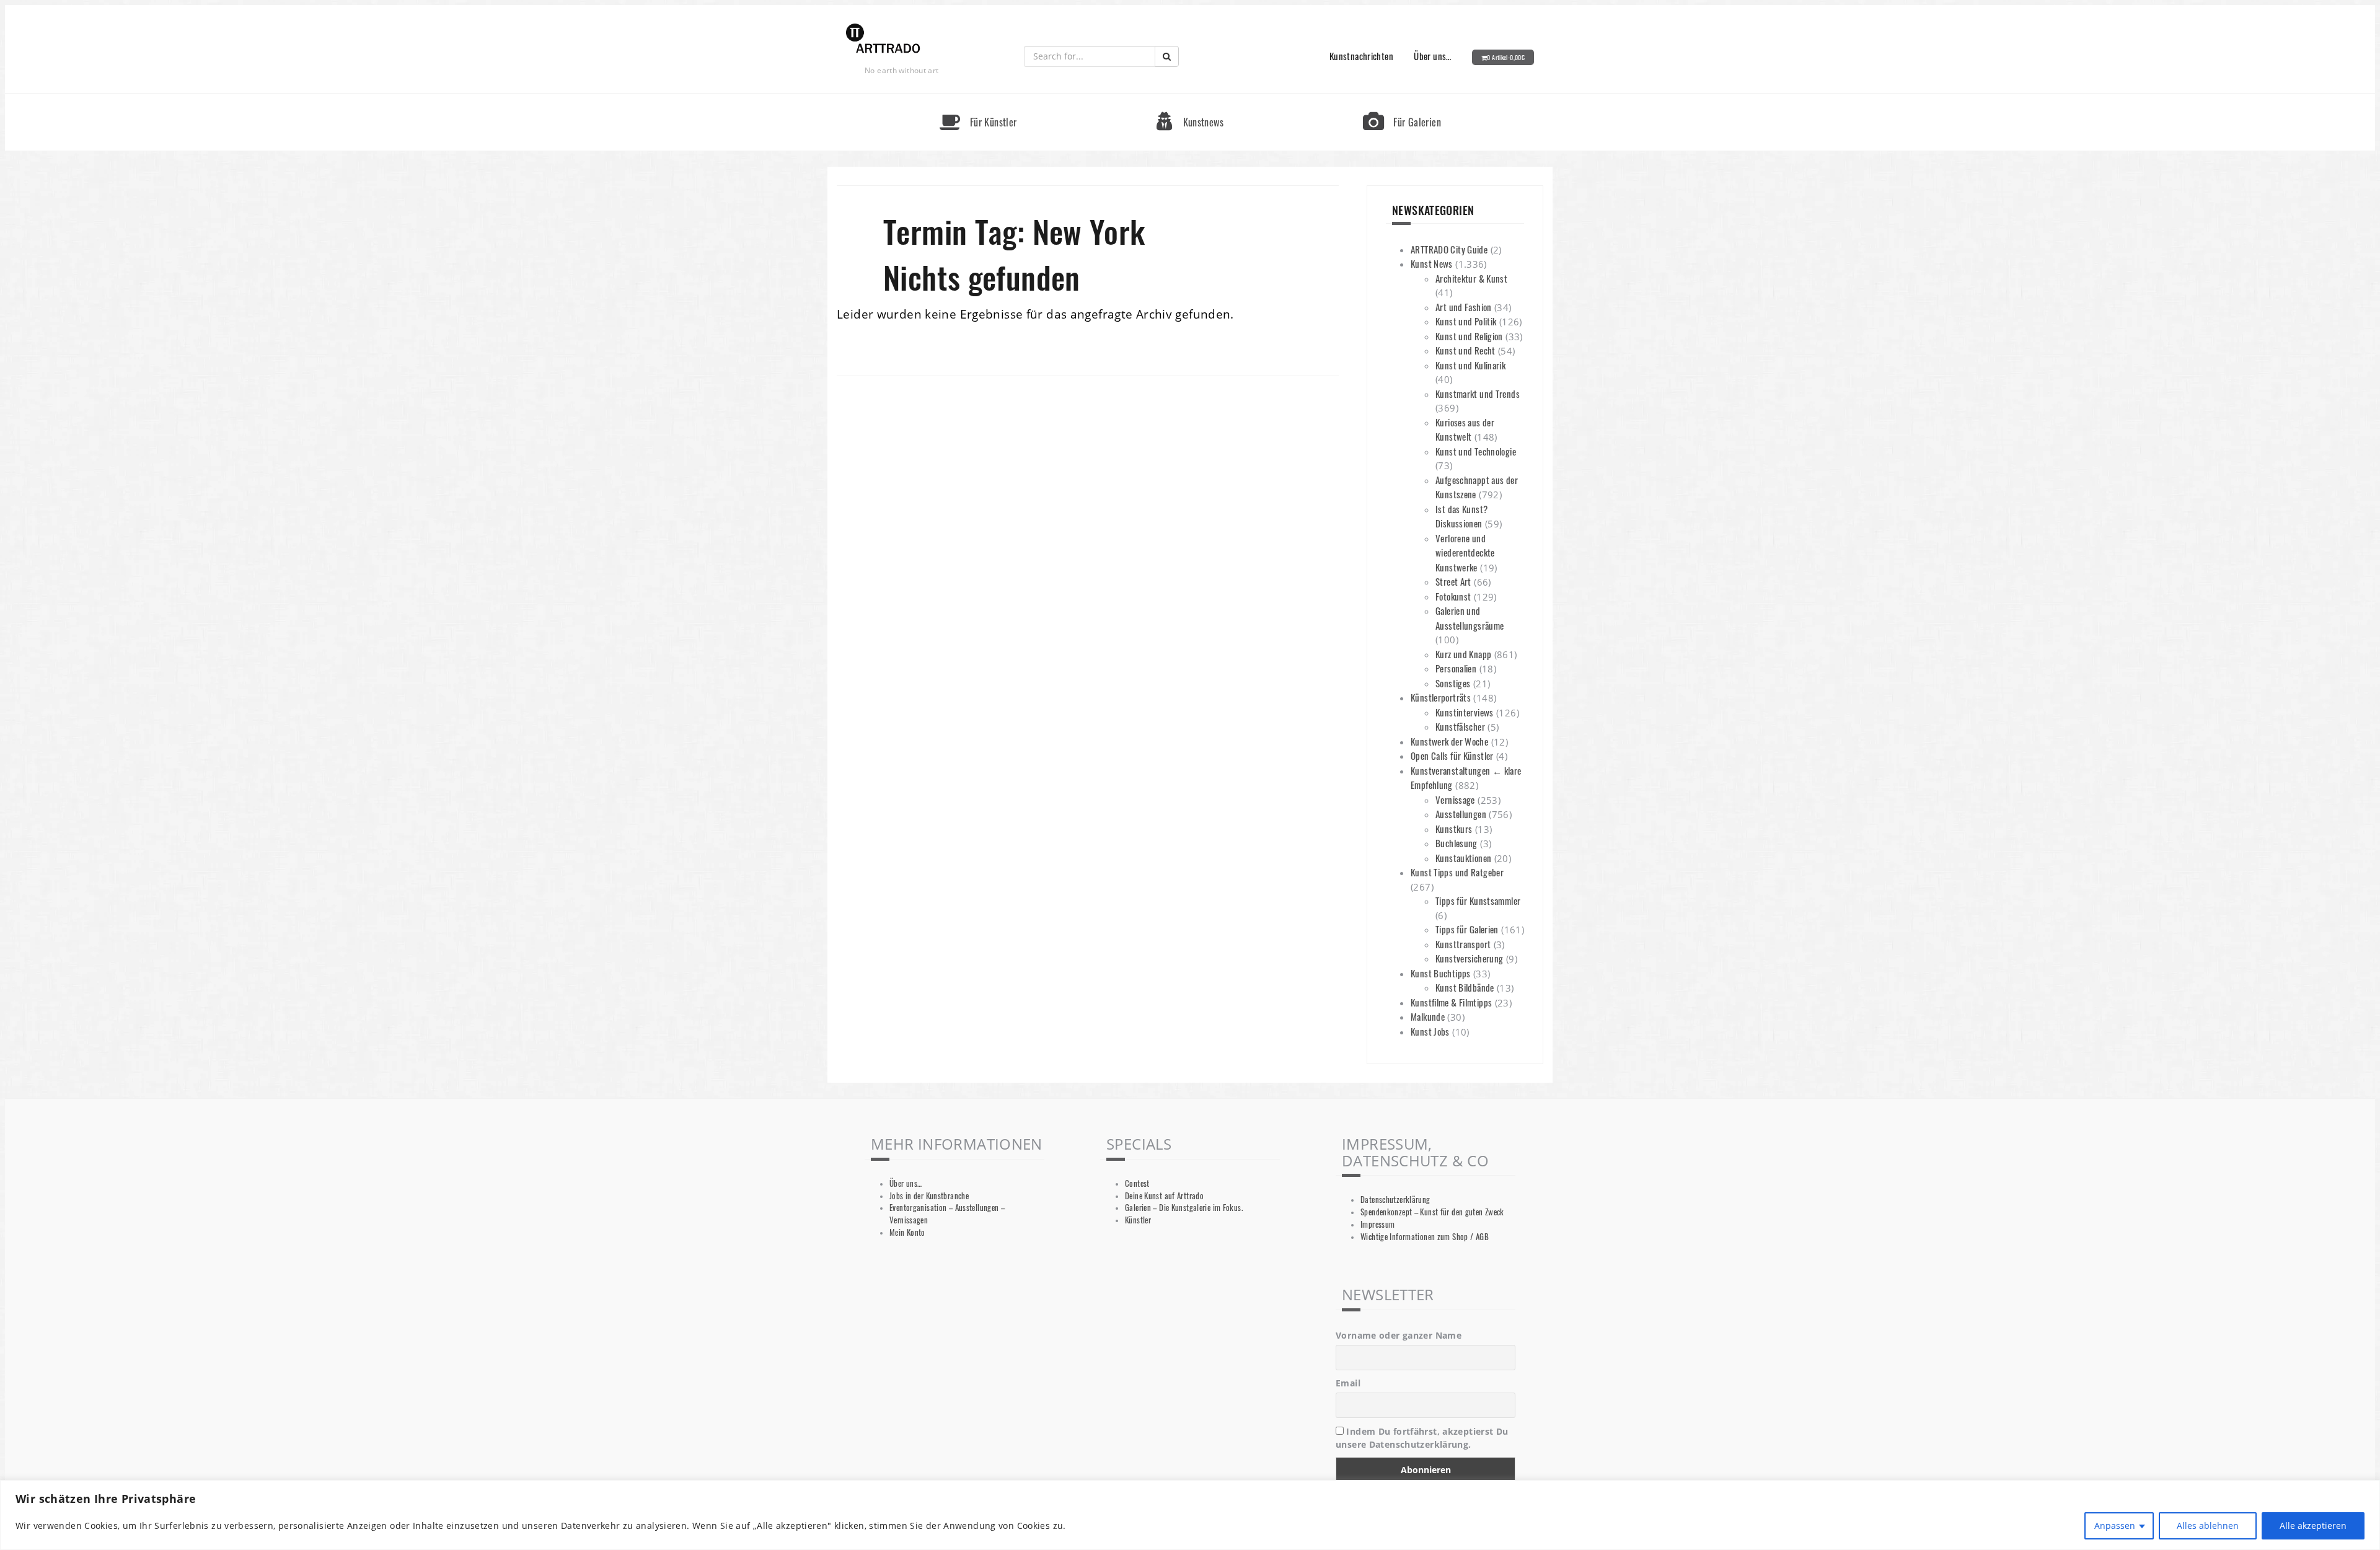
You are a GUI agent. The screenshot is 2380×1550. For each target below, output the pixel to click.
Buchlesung (1457, 843)
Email (1348, 1383)
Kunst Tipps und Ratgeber (1457, 872)
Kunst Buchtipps (1441, 973)
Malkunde (1428, 1016)
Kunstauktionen (1463, 858)
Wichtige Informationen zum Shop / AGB (1425, 1237)
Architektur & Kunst (1471, 278)
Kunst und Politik (1466, 321)
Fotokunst (1453, 596)
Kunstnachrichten (1361, 56)
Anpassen (2115, 1526)
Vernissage (1455, 799)
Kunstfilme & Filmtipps (1451, 1002)
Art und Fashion (1464, 307)
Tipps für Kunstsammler (1478, 900)
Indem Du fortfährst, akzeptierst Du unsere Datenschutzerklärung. (1422, 1438)
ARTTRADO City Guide (1449, 249)
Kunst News (1432, 263)
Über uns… (1432, 56)
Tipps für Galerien (1467, 929)
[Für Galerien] (1402, 99)
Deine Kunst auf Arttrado (1164, 1196)
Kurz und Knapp (1463, 654)
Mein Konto (907, 1232)
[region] (1190, 1515)
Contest (1137, 1183)
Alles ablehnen (2208, 1526)
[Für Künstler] (978, 99)
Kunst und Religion (1469, 336)
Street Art (1453, 581)
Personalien (1456, 668)
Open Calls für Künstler (1452, 755)
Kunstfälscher (1460, 726)
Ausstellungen (1461, 814)
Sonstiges (1453, 683)
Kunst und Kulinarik (1470, 365)
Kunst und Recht (1465, 350)
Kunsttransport (1463, 944)
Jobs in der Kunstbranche (929, 1196)
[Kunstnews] (1190, 99)
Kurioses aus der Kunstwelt (1465, 429)
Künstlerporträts (1441, 697)
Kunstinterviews (1465, 712)
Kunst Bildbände (1465, 987)
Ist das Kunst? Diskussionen (1461, 516)
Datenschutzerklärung (1395, 1200)
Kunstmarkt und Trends (1478, 394)
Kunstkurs (1454, 829)
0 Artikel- (1506, 57)
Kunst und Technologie (1476, 451)
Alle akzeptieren (2313, 1526)
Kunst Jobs (1430, 1031)
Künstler (1138, 1220)
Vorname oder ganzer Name (1399, 1335)
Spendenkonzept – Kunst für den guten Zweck (1432, 1212)
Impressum (1377, 1224)
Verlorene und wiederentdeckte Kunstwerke (1465, 553)
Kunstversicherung (1469, 958)
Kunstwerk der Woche (1449, 741)
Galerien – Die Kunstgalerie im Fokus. (1184, 1208)
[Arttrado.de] (883, 39)
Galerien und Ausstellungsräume (1470, 618)
